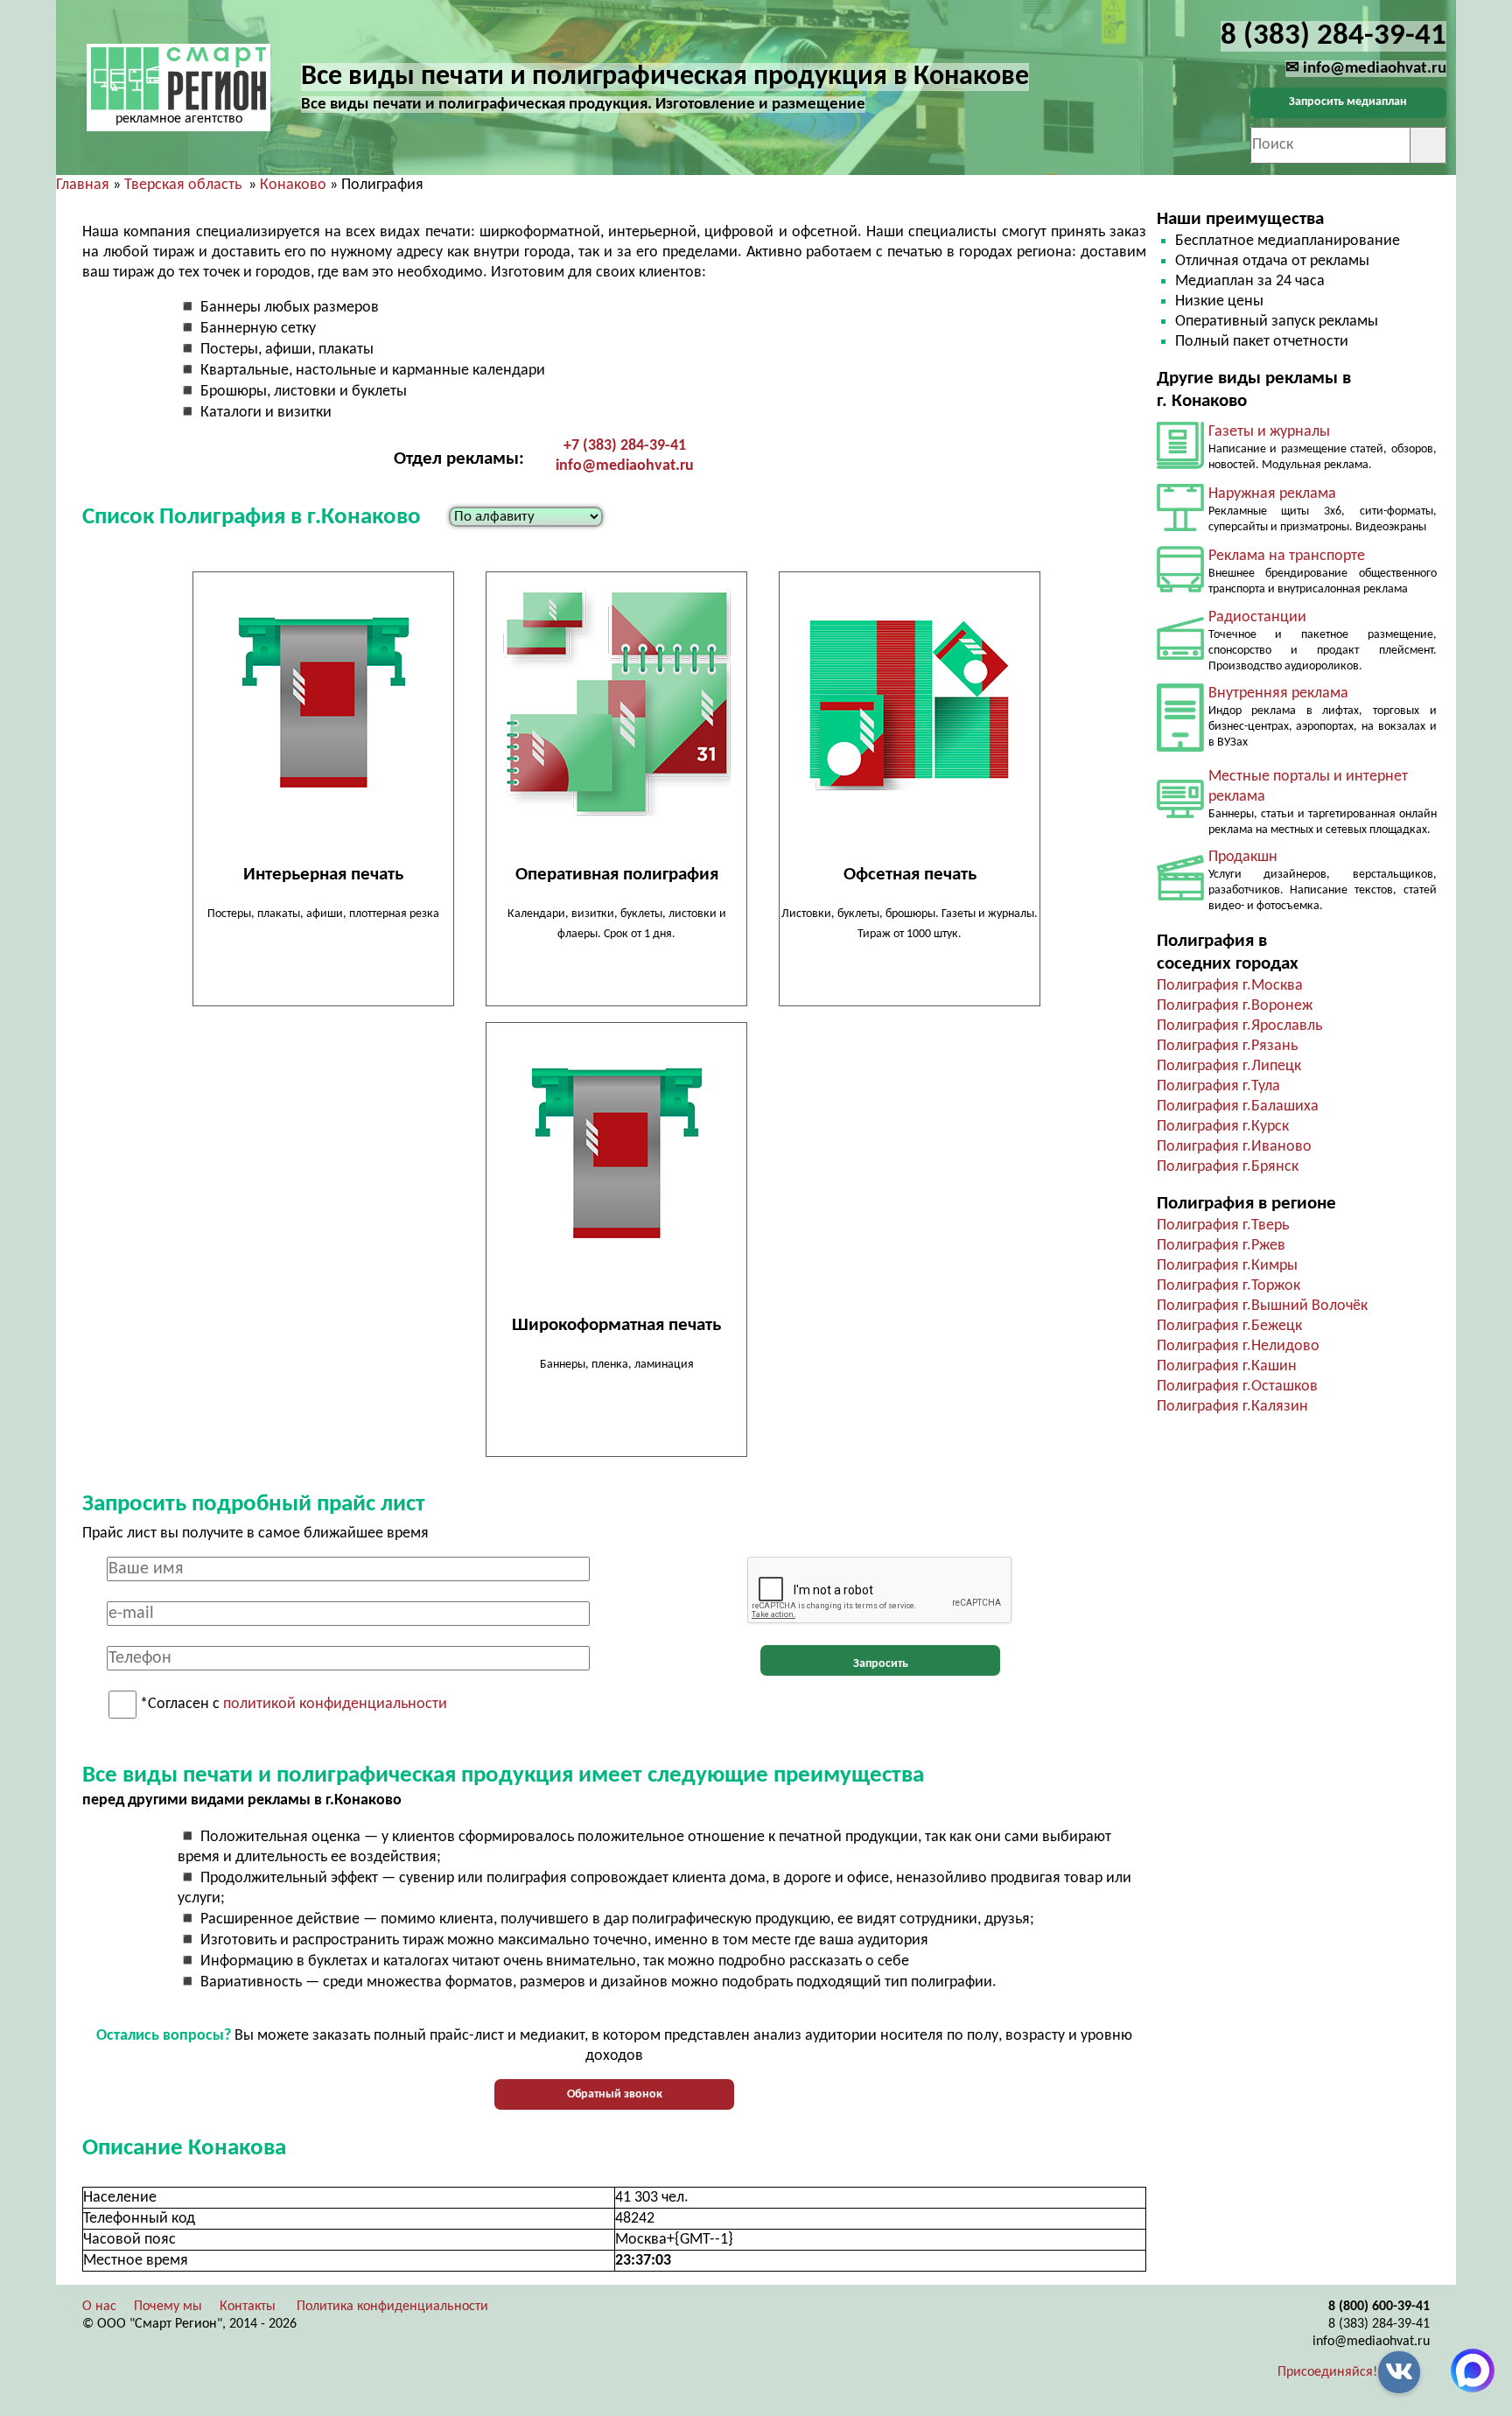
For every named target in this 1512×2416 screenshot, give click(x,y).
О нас (99, 2307)
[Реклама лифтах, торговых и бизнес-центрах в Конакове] (1180, 748)
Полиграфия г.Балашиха (1238, 1106)
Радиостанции (1257, 617)
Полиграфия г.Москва (1230, 986)
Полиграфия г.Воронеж (1235, 1006)
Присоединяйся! (1327, 2372)
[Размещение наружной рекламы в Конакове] (1180, 527)
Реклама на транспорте (1287, 556)
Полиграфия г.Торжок (1228, 1286)
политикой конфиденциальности (335, 1705)
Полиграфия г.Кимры (1227, 1266)
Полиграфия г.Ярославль (1239, 1026)
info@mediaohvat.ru (625, 466)
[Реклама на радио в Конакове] (1180, 656)
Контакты (248, 2307)
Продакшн (1243, 857)
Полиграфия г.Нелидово (1238, 1346)
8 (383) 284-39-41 (1379, 2324)
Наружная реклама (1272, 494)
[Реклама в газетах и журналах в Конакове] (1180, 465)
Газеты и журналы (1269, 432)
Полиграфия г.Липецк (1229, 1066)
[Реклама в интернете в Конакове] (1180, 814)
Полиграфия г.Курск (1223, 1127)
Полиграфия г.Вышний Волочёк (1262, 1306)
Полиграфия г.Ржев (1221, 1246)
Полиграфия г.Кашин (1227, 1366)
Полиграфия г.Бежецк (1229, 1326)
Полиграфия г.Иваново (1234, 1147)
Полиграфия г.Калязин (1232, 1407)
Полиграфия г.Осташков (1237, 1387)
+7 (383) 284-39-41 (625, 446)
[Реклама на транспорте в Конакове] (1180, 588)
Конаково (293, 185)
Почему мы (168, 2307)
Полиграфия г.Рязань (1227, 1046)
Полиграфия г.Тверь (1223, 1226)
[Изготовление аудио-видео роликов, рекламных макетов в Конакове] (1180, 896)
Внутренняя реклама (1278, 693)
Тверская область (183, 185)
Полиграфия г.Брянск (1228, 1167)
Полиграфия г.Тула (1218, 1086)
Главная (83, 185)
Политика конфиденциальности (392, 2307)
